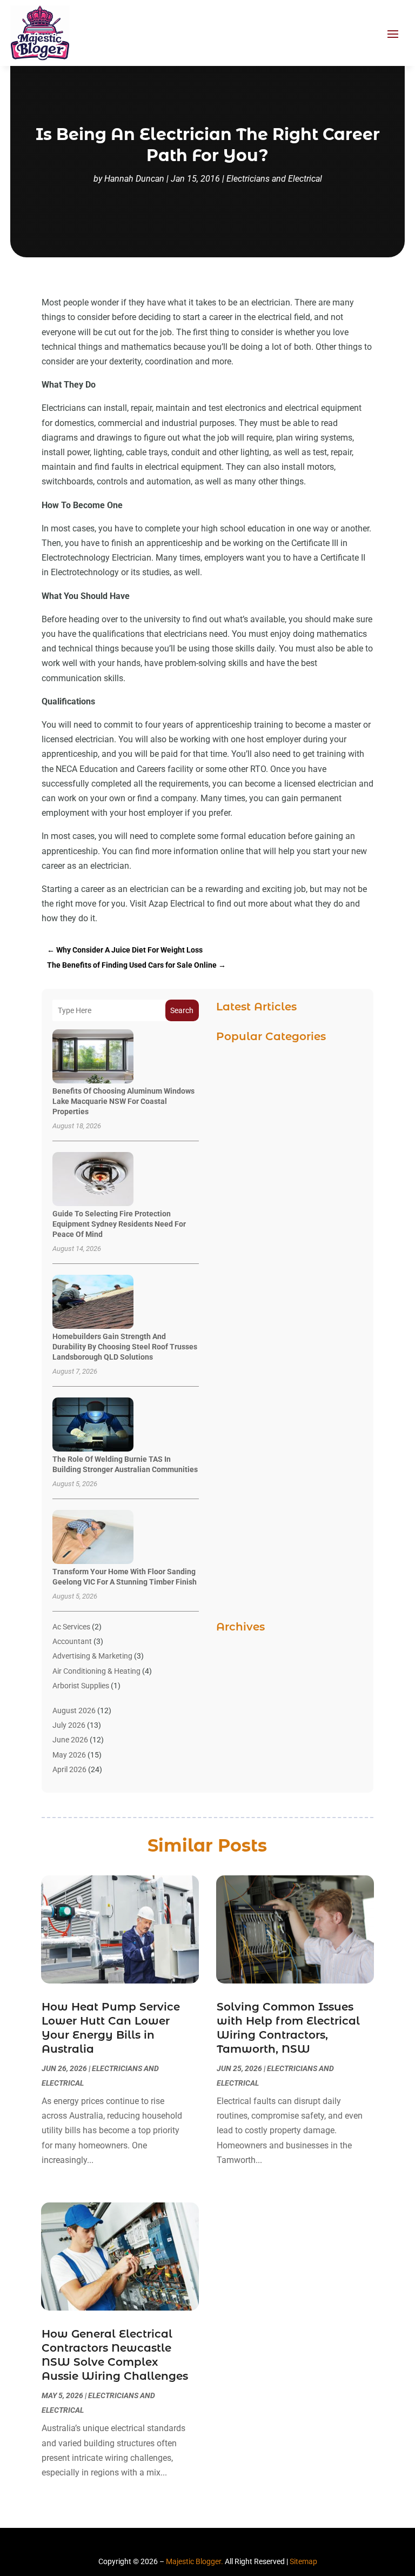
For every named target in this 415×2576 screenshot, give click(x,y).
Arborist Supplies (81, 1686)
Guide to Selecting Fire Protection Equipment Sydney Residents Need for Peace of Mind (119, 1224)
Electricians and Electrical (274, 179)
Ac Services (71, 1627)
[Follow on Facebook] (178, 2544)
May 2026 (69, 1755)
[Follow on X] (198, 2544)
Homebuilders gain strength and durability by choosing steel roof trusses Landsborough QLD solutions (125, 1347)
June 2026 (70, 1740)
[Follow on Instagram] (217, 2544)
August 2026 (74, 1710)
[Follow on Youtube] (237, 2544)
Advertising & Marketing (92, 1656)
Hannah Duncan (134, 179)
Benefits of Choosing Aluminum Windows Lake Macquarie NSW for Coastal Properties (123, 1101)
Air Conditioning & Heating (96, 1671)
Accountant (72, 1641)
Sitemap (303, 2561)
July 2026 (69, 1725)
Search (182, 1010)
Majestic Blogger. (195, 2561)
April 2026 (69, 1769)
